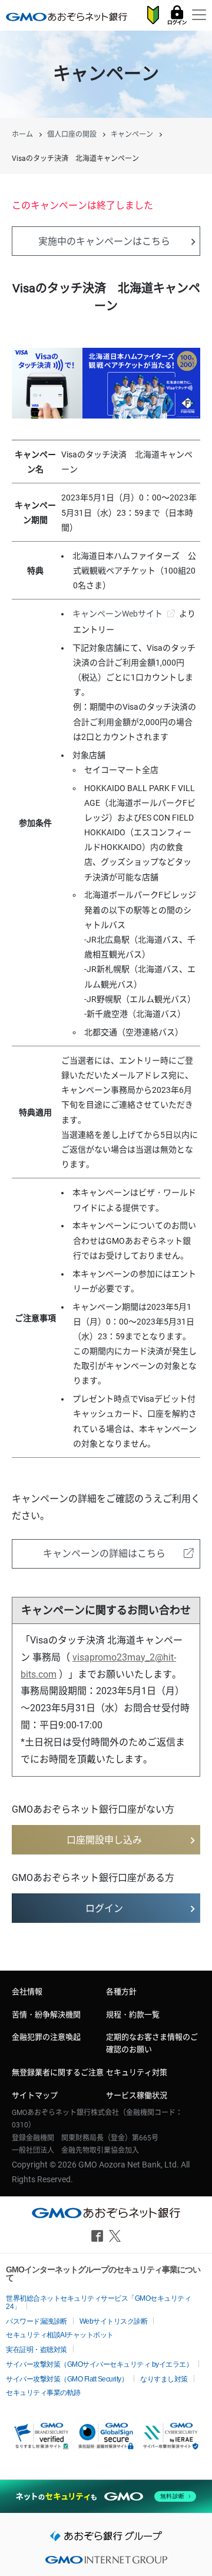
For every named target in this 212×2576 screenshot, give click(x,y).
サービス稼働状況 (137, 2095)
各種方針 (121, 1992)
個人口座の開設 (72, 134)
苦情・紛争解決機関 (46, 2015)
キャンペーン (132, 134)
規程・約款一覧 (133, 2015)
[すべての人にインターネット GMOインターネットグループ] (106, 2563)
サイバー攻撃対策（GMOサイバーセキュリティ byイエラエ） (99, 2364)
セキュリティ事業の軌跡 (43, 2393)
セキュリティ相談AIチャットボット (60, 2335)
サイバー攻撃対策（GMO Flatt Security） (67, 2379)
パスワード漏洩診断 (37, 2321)
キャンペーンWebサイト (117, 614)
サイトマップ (35, 2095)
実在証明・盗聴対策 (37, 2350)
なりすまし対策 (164, 2379)
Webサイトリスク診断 (114, 2321)
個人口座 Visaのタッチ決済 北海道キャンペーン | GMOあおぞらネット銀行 (67, 17)
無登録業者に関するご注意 (58, 2072)
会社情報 (27, 1992)
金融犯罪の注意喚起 (46, 2037)
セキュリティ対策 (137, 2072)
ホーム (22, 134)
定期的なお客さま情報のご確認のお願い (152, 2043)
